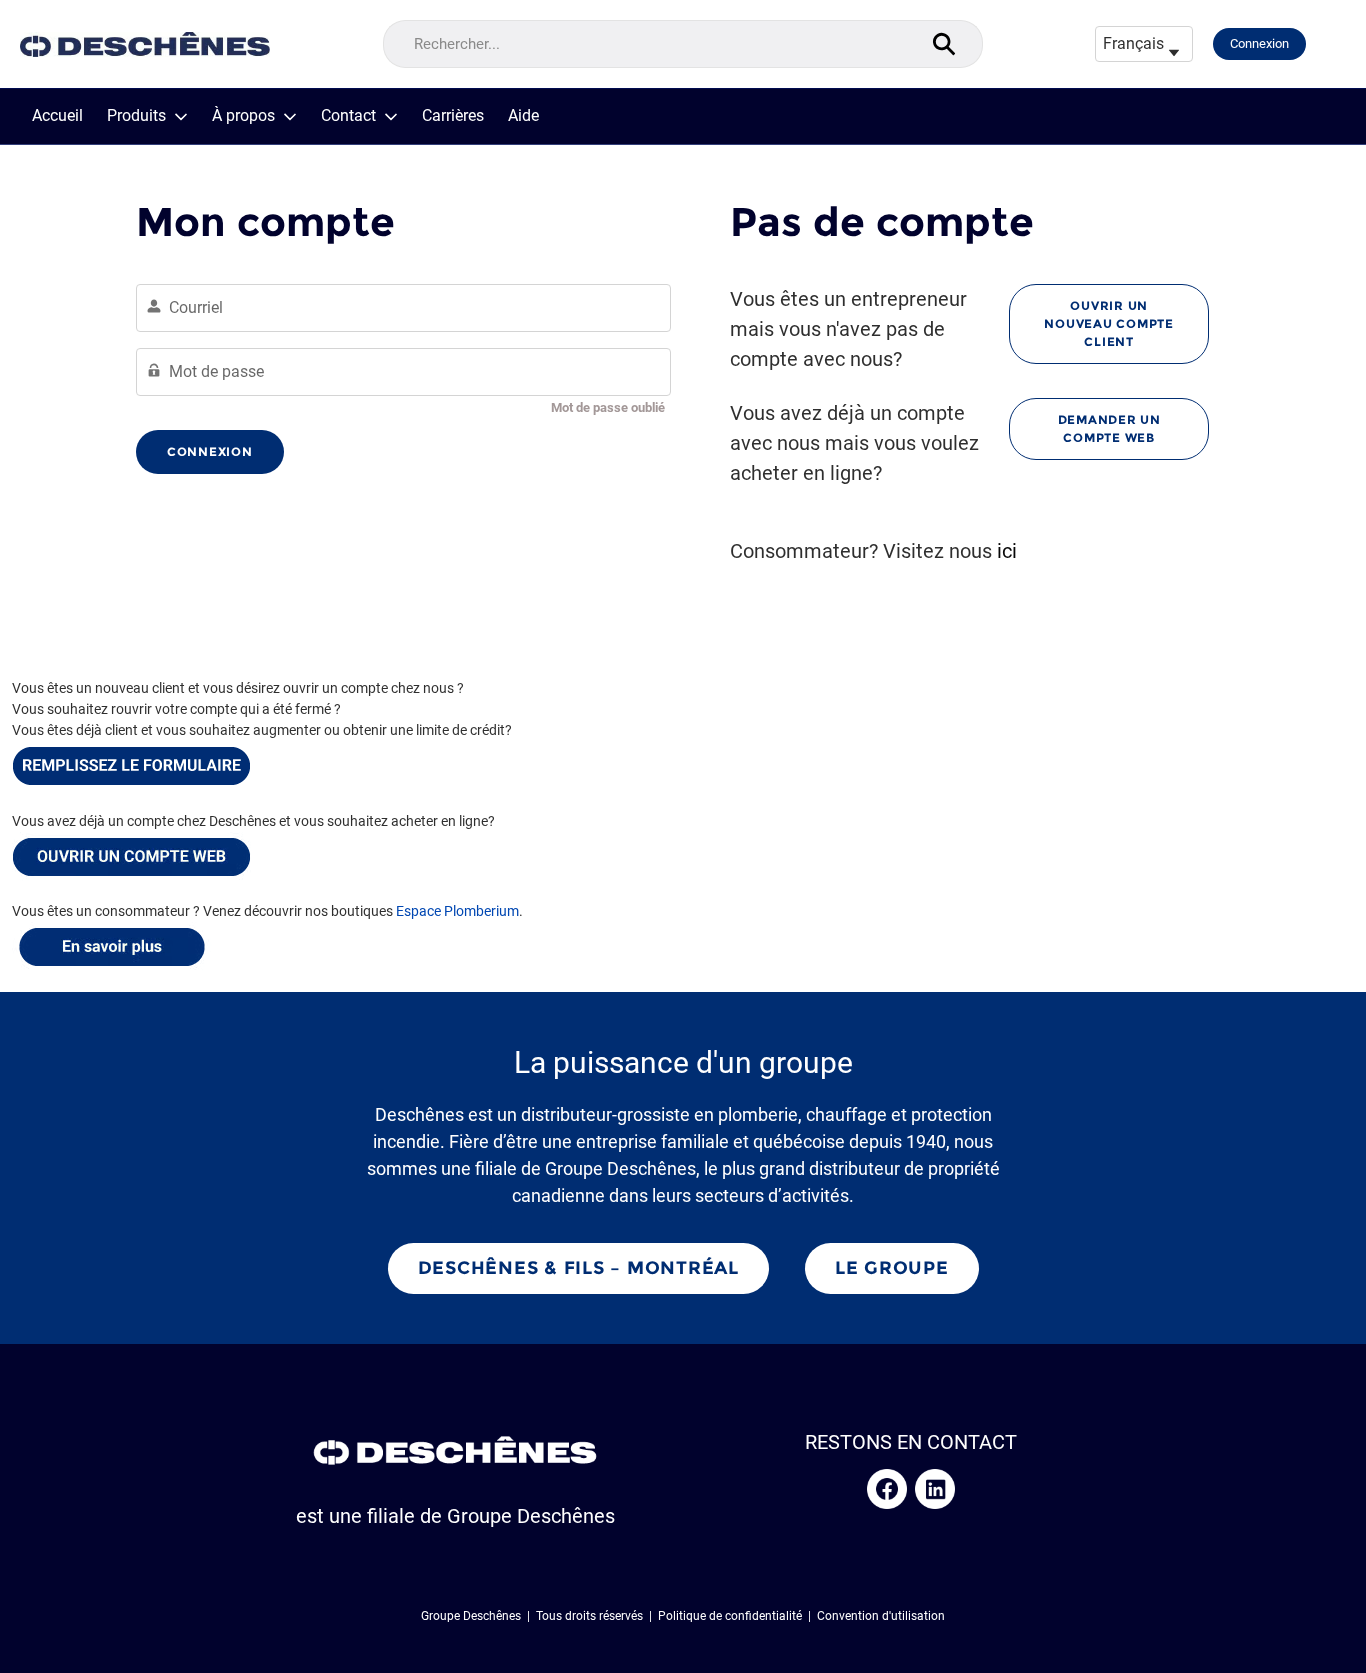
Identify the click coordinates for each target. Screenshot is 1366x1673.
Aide (523, 116)
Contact (348, 116)
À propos (243, 116)
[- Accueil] (145, 44)
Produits (136, 116)
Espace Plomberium (457, 911)
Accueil (57, 116)
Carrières (453, 116)
